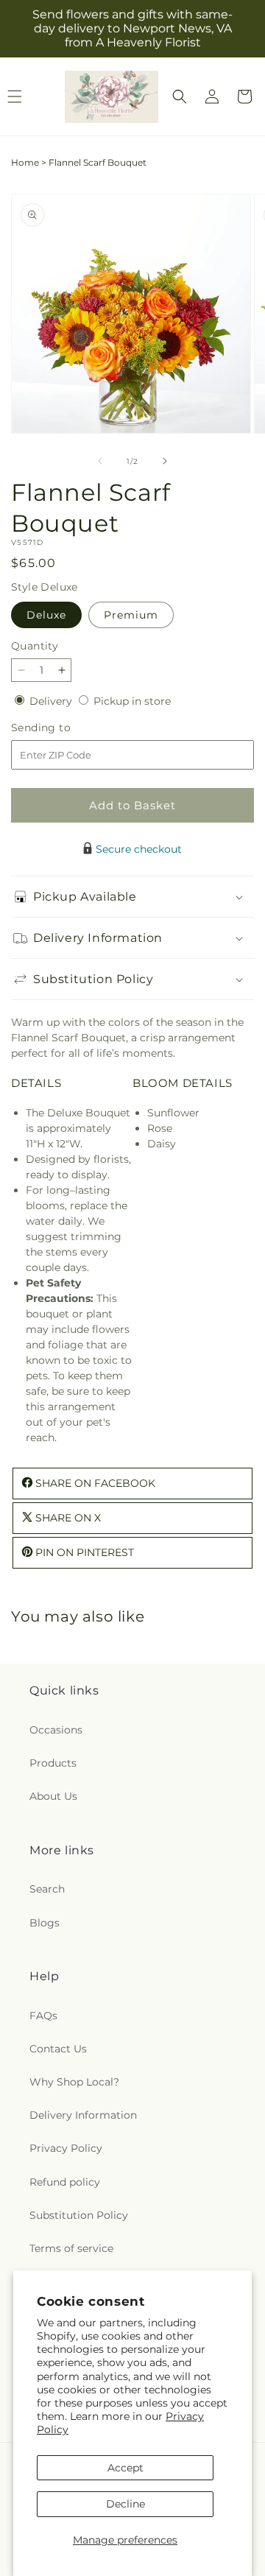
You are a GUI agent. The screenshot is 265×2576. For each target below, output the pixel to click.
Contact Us (58, 2049)
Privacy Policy (66, 2148)
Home (25, 162)
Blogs (45, 1923)
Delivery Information (83, 2115)
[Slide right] (165, 461)
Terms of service (71, 2248)
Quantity (35, 646)
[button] (180, 96)
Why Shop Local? (74, 2082)
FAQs (43, 2016)
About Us (53, 1796)
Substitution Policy (79, 2215)
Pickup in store (132, 701)
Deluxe (46, 615)
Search (47, 1889)
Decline (126, 2504)
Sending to (63, 728)
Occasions (56, 1730)
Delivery (52, 701)
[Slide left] (100, 461)
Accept (126, 2468)
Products (53, 1763)
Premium (131, 615)
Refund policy (65, 2182)
